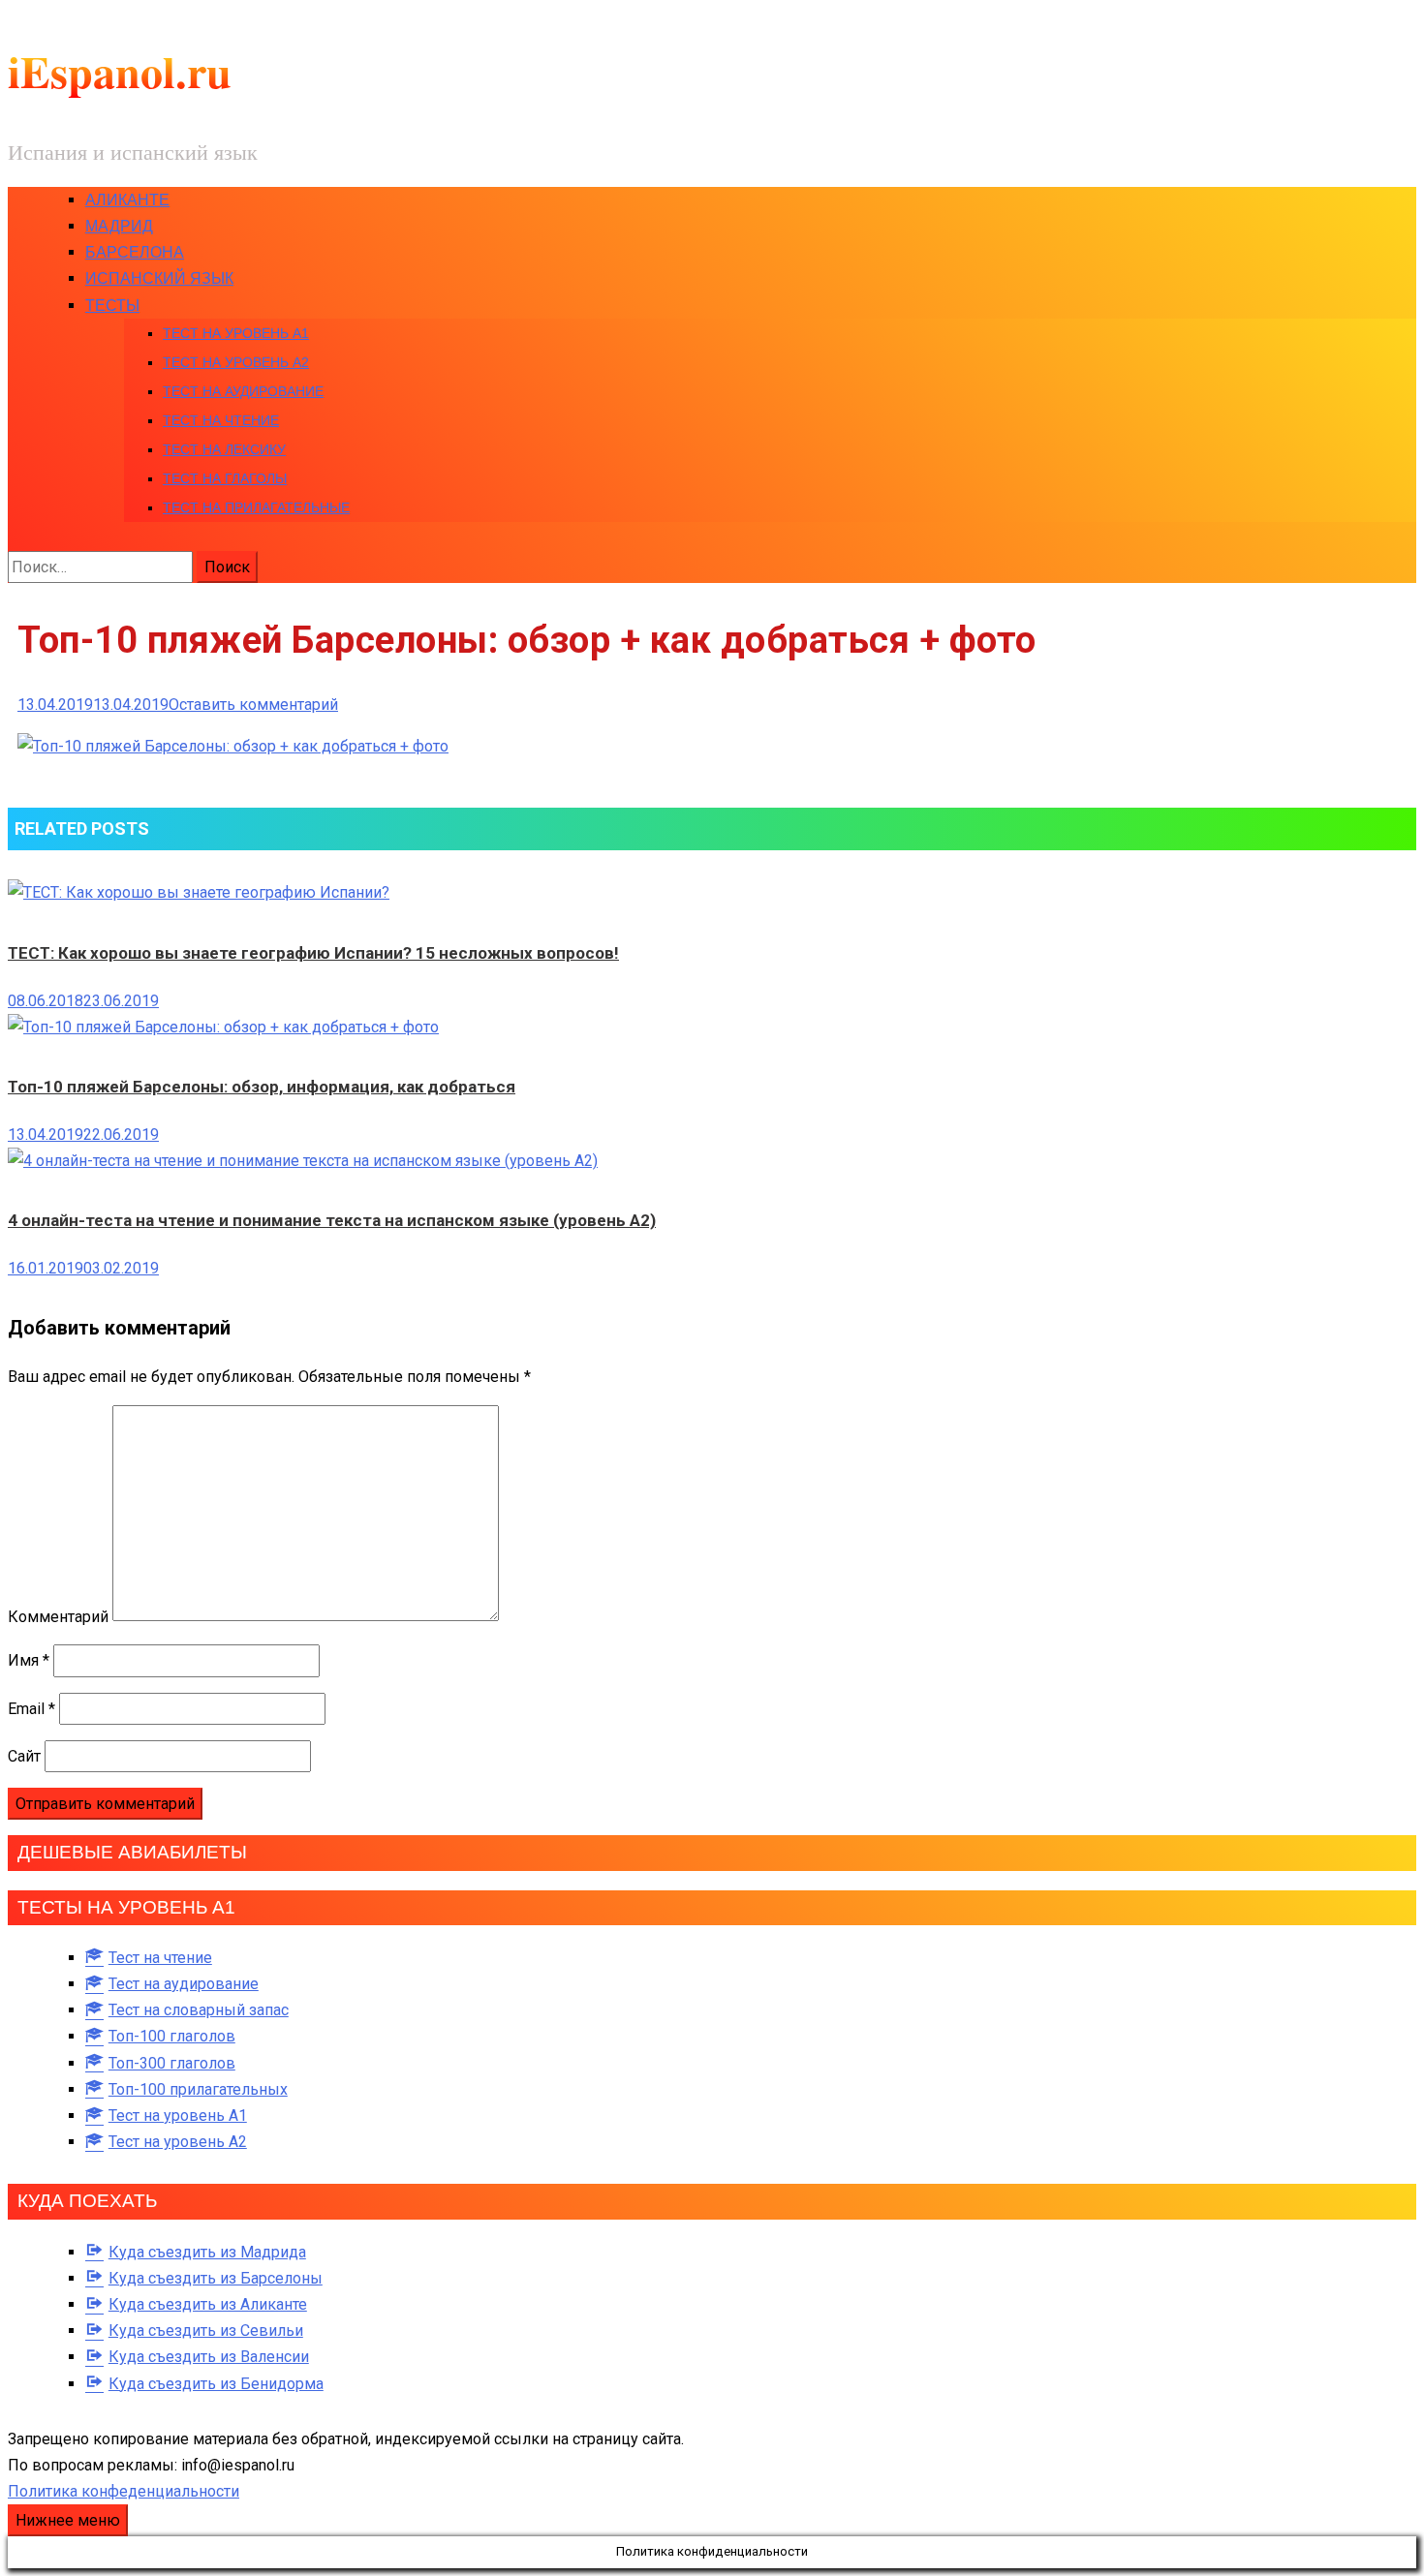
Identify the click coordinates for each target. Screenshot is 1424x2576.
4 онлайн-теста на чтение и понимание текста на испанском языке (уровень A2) (332, 1220)
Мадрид (119, 226)
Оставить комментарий (253, 705)
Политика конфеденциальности (124, 2491)
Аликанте (127, 200)
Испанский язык (159, 278)
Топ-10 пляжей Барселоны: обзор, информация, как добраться (262, 1087)
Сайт (24, 1756)
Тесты (112, 306)
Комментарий (58, 1616)
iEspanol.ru (120, 71)
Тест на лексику (224, 449)
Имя (29, 1660)
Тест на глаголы (225, 478)
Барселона (135, 252)
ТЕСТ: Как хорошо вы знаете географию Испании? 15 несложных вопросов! (313, 953)
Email (31, 1709)
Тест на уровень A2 (236, 362)
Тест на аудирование (243, 391)
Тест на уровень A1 (236, 333)
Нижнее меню (68, 2520)
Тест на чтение (221, 420)
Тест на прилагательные (256, 507)
